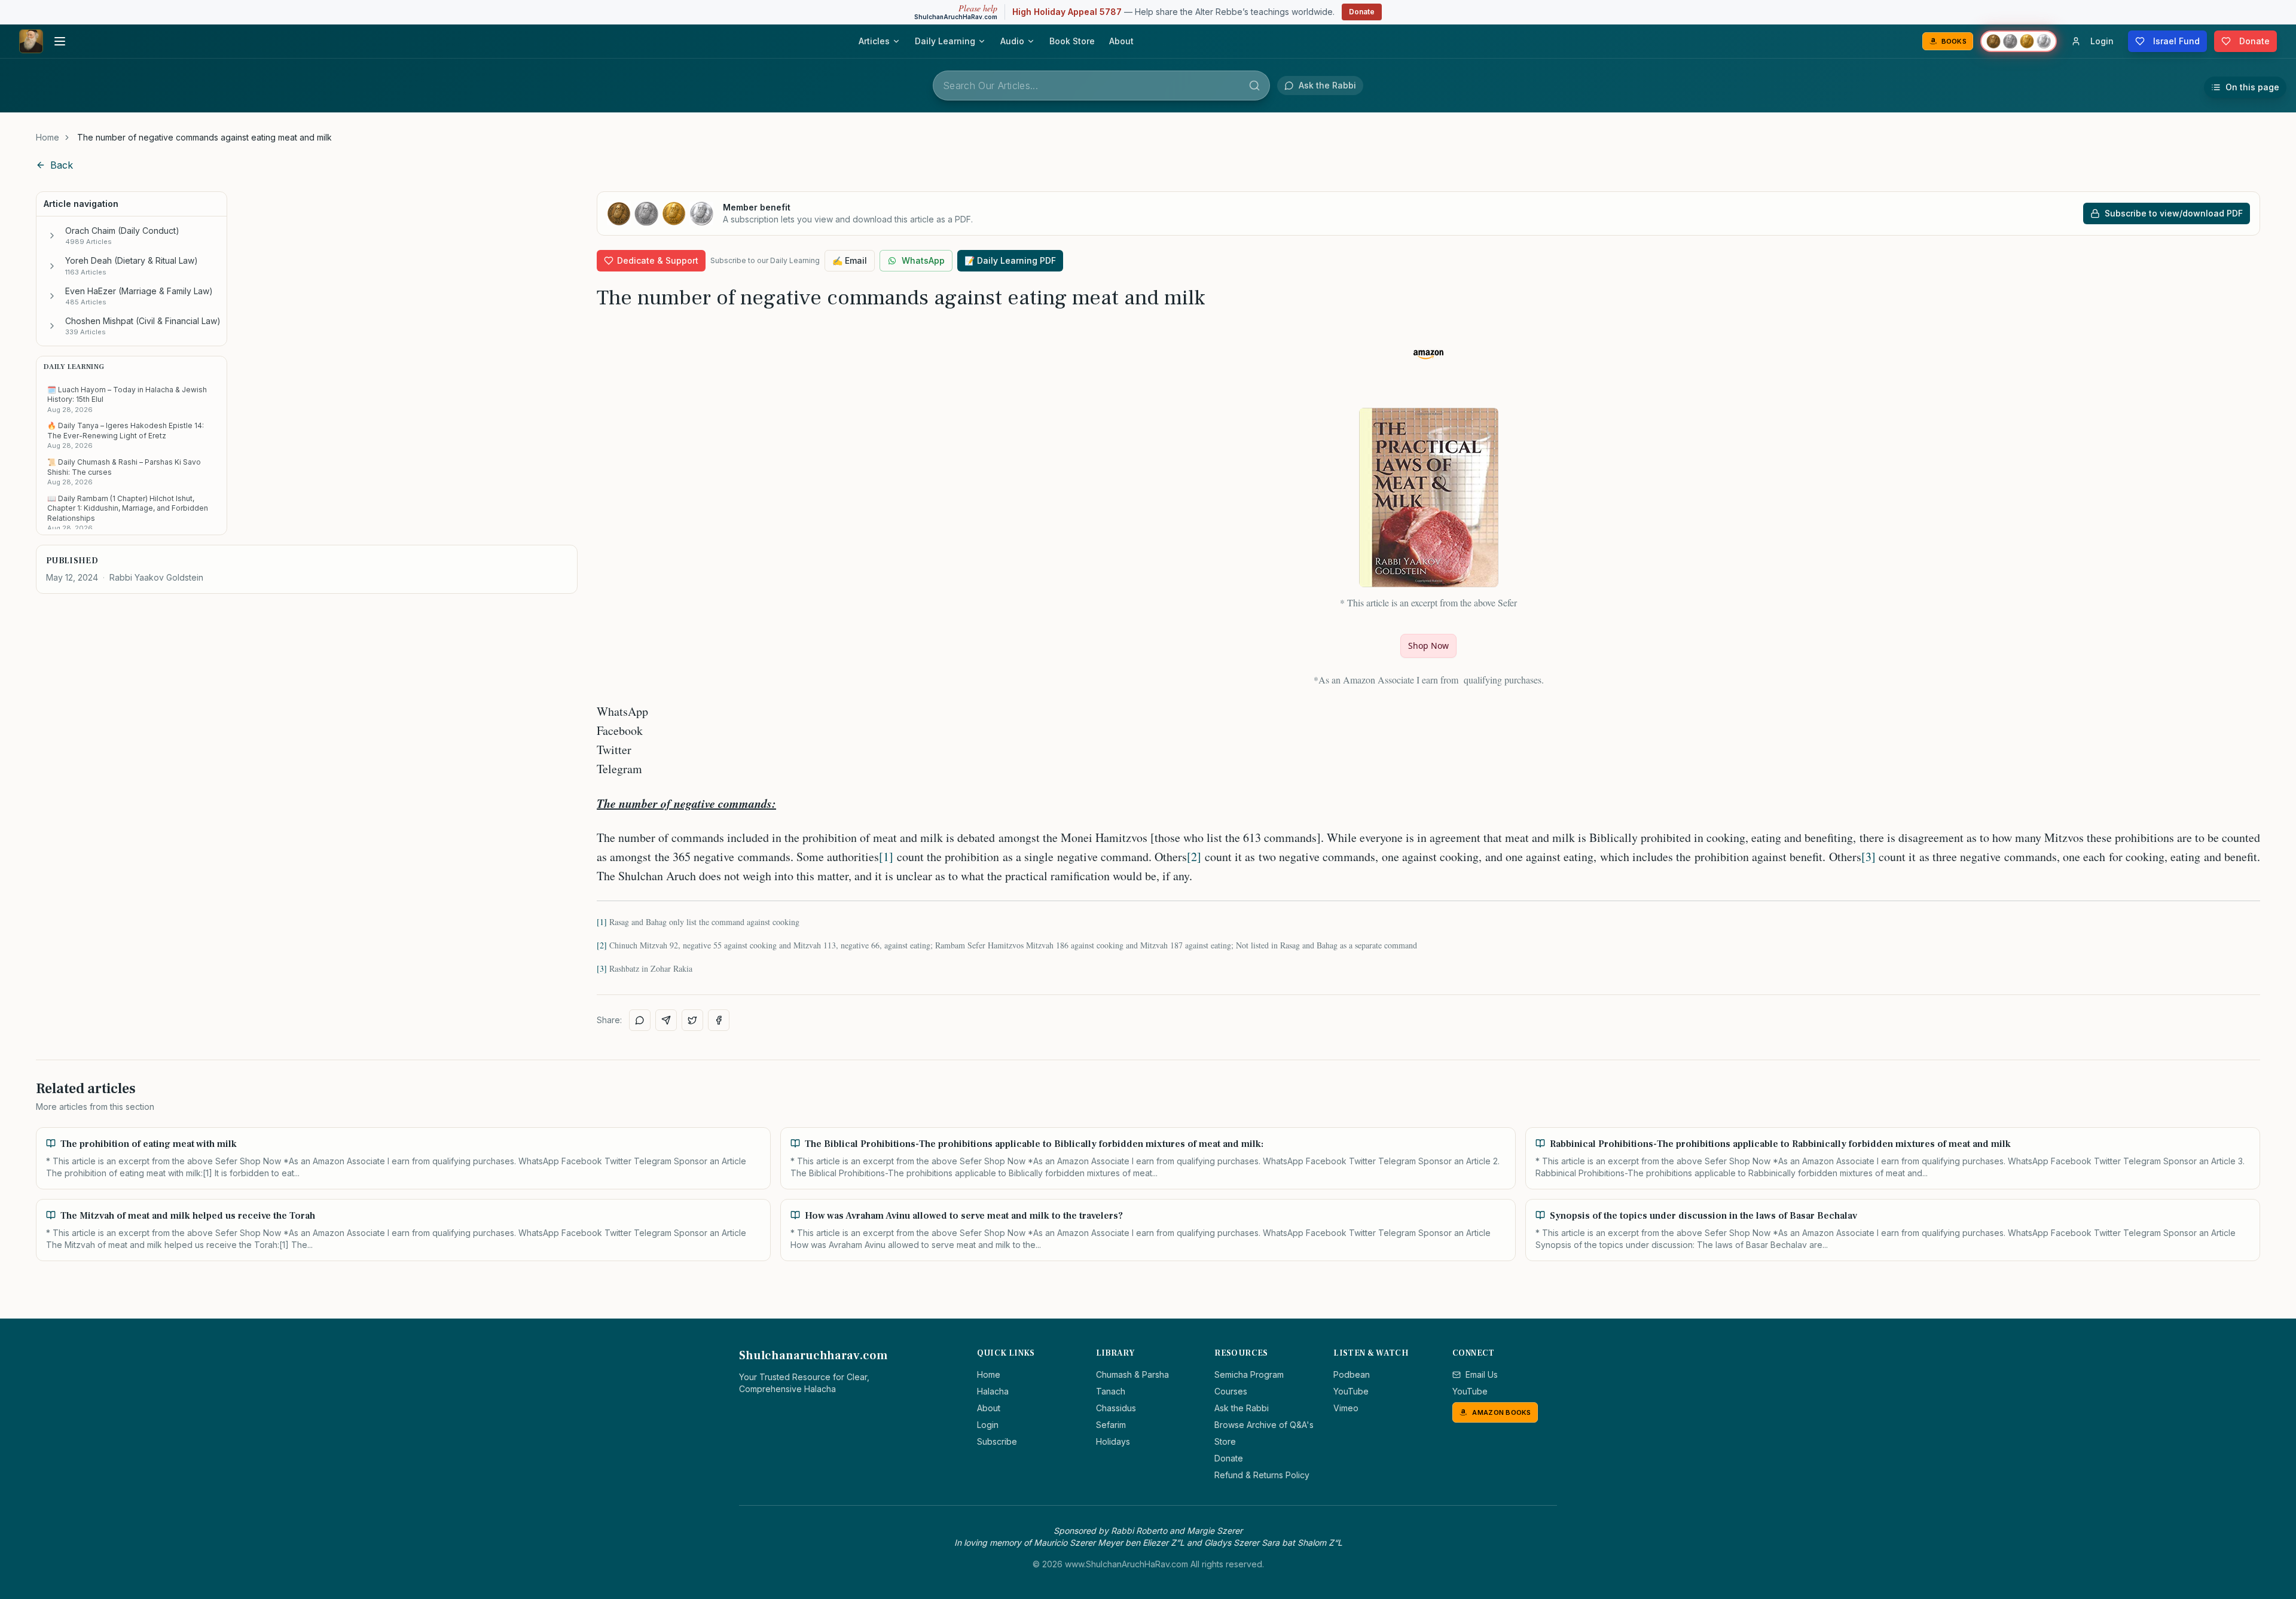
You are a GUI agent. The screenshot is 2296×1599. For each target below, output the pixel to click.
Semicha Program (1249, 1374)
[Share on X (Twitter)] (692, 1020)
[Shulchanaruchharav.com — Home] (31, 41)
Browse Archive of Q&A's (1264, 1425)
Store (1225, 1441)
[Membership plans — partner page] (2019, 41)
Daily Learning (945, 41)
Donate (1362, 12)
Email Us (1482, 1374)
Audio (1012, 41)
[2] (1194, 857)
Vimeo (1346, 1408)
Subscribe (997, 1441)
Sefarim (1111, 1425)
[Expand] (52, 236)
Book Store (1072, 41)
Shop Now (1428, 646)
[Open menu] (60, 41)
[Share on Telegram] (666, 1020)
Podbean (1352, 1374)
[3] (1868, 857)
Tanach (1111, 1391)
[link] (204, 138)
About (1121, 41)
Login (988, 1425)
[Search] (1254, 86)
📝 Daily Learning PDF (1010, 260)
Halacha (993, 1391)
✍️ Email (850, 260)
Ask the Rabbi (1242, 1408)
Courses (1231, 1391)
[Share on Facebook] (719, 1020)
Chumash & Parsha (1132, 1374)
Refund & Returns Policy (1262, 1475)
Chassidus (1116, 1408)
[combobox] (1101, 86)
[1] (886, 857)
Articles (874, 41)
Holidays (1113, 1441)
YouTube (1351, 1391)
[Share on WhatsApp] (640, 1020)
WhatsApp (923, 260)
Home (48, 137)
